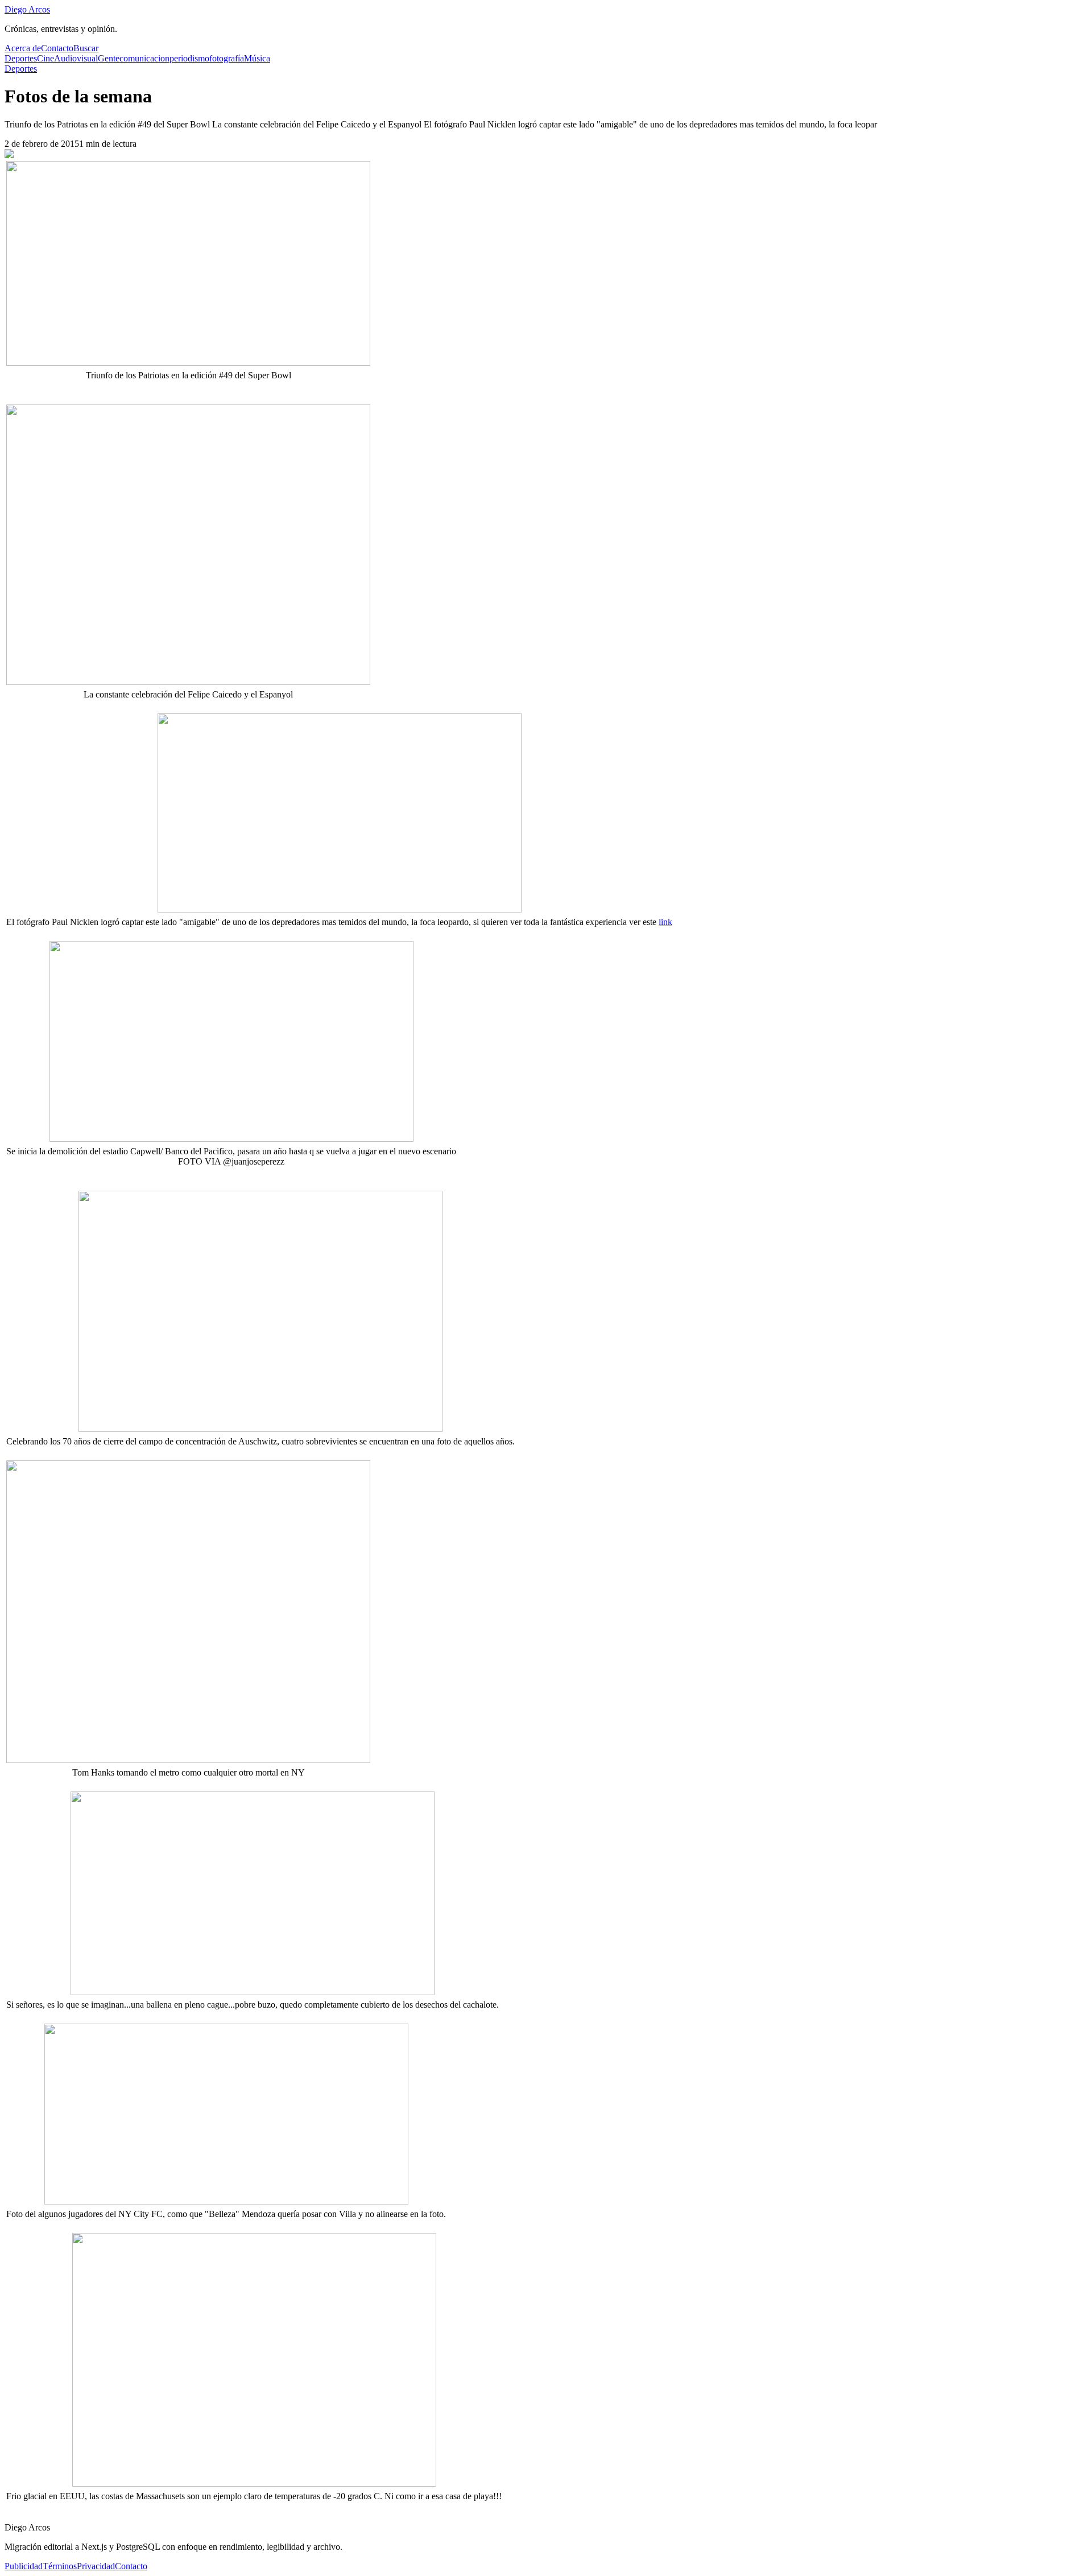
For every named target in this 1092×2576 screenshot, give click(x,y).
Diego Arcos (27, 9)
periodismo (189, 58)
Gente (109, 58)
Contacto (57, 48)
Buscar (86, 48)
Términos (60, 2566)
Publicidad (24, 2566)
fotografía (227, 58)
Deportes (21, 58)
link (665, 922)
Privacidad (96, 2566)
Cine (45, 58)
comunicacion (144, 58)
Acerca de (23, 48)
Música (257, 58)
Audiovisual (76, 58)
